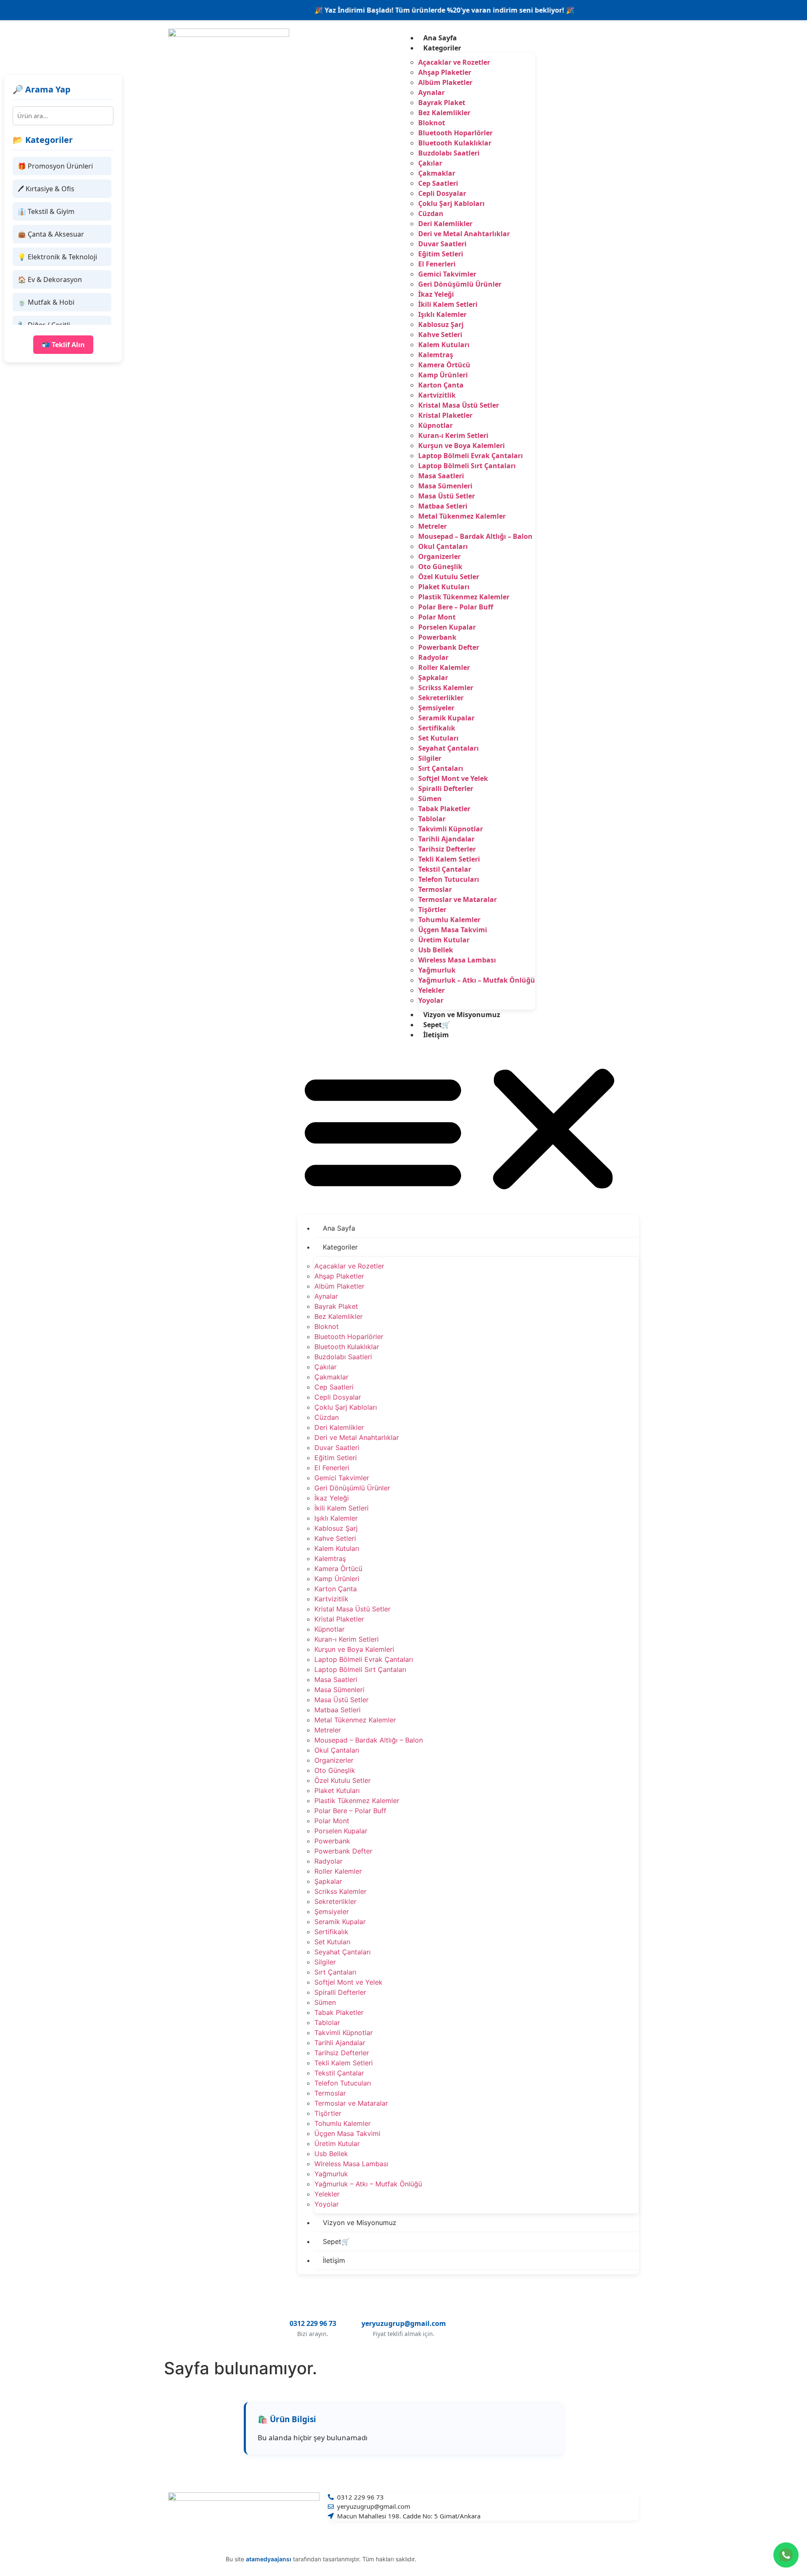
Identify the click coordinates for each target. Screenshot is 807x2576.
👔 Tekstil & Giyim (46, 211)
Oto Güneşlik (440, 567)
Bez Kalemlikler (444, 113)
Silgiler (430, 758)
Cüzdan (431, 214)
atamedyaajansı (269, 2559)
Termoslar (435, 889)
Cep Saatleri (438, 183)
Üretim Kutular (444, 940)
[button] (468, 1129)
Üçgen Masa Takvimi (453, 930)
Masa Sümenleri (445, 486)
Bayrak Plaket (442, 103)
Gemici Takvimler (447, 274)
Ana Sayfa (440, 38)
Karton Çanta (441, 385)
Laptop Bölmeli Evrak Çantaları (471, 456)
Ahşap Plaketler (445, 72)
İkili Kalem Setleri (448, 304)
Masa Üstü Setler (447, 496)
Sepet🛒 (437, 1025)
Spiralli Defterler (446, 788)
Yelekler (431, 990)
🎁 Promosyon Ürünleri (55, 166)
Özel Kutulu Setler (449, 577)
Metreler (433, 526)
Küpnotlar (435, 425)
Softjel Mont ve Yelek (453, 778)
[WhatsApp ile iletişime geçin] (786, 2555)
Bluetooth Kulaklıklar (455, 143)
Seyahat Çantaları (448, 748)
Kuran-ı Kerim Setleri (453, 435)
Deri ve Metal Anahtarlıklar (464, 234)
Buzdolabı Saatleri (449, 153)
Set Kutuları (438, 738)
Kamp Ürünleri (443, 375)
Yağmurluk (437, 970)
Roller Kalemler (444, 667)
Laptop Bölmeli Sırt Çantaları (467, 466)
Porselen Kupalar (447, 627)
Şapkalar (433, 678)
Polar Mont (437, 617)
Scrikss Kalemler (446, 688)
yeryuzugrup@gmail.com (404, 2323)
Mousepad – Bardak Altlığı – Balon (475, 536)
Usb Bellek (436, 950)
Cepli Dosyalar (442, 193)
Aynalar (431, 92)
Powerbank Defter (449, 647)
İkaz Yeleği (436, 294)
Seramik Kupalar (446, 718)
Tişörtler (432, 910)
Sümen (430, 799)
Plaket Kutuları (444, 587)
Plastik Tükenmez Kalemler (464, 597)
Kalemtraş (436, 355)
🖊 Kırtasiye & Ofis (46, 189)
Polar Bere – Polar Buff (456, 607)
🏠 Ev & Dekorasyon (50, 279)
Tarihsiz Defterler (447, 849)
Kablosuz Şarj (441, 324)
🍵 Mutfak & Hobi (46, 302)
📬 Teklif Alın (63, 345)
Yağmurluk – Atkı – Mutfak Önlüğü (477, 980)
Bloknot (432, 123)
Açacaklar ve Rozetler (454, 62)
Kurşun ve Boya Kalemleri (462, 446)
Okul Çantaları (443, 546)
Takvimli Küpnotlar (451, 829)
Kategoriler (442, 48)
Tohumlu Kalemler (449, 920)
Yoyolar (431, 1000)
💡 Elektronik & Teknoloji (57, 257)
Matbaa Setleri (443, 506)
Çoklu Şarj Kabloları (451, 203)
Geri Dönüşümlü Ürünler (460, 284)
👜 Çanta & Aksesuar (51, 234)
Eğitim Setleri (441, 254)
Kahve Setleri (440, 335)
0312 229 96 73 (313, 2323)
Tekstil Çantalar (445, 869)
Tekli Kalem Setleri (449, 859)
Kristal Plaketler (445, 415)
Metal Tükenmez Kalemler (462, 516)
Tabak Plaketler (444, 809)
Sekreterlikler (441, 698)
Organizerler (439, 556)
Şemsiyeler (436, 708)
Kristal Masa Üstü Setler (459, 405)
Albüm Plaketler (445, 82)
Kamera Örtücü (444, 365)
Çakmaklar (437, 173)
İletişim (436, 1035)
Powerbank (437, 637)
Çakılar (430, 163)
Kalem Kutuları (444, 345)
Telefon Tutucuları (449, 879)
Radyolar (433, 657)
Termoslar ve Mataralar (458, 899)
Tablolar (432, 819)
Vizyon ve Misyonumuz (462, 1015)
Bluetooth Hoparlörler (455, 133)
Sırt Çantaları (441, 768)
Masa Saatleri (441, 476)
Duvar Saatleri (442, 244)
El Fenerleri (437, 264)
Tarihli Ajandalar (446, 839)
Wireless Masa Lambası (457, 960)
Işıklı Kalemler (442, 314)
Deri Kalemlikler (445, 224)
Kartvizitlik (437, 395)
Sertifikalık (437, 728)
